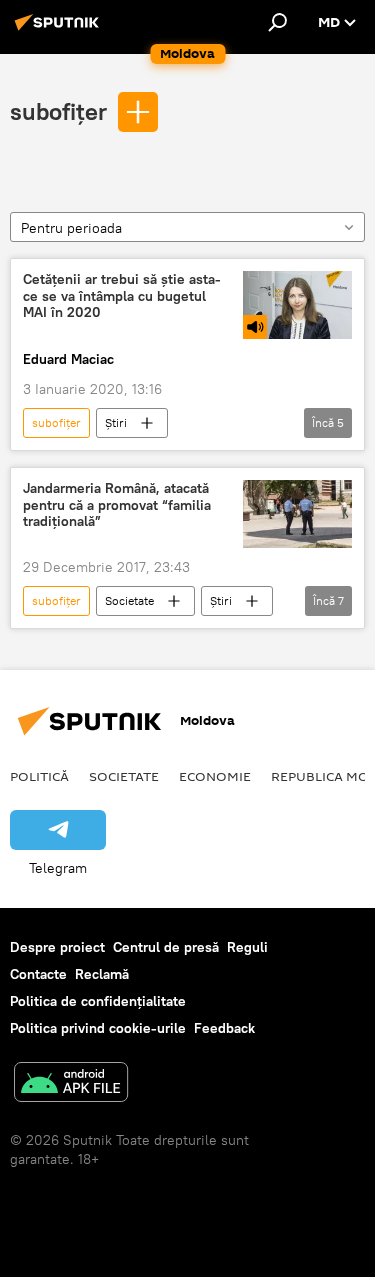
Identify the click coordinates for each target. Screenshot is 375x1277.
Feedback (224, 1028)
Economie (215, 776)
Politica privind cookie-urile (98, 1028)
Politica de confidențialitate (98, 1001)
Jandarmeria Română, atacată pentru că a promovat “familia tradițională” (117, 505)
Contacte (38, 974)
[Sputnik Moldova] (60, 30)
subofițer (58, 111)
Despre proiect (57, 947)
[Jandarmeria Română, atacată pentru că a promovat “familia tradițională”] (297, 514)
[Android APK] (71, 1084)
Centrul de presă (166, 947)
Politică (39, 776)
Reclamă (102, 974)
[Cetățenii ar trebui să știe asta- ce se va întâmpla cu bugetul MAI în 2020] (297, 305)
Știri (116, 422)
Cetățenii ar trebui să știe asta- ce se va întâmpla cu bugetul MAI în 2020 (122, 296)
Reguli (247, 947)
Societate (129, 600)
